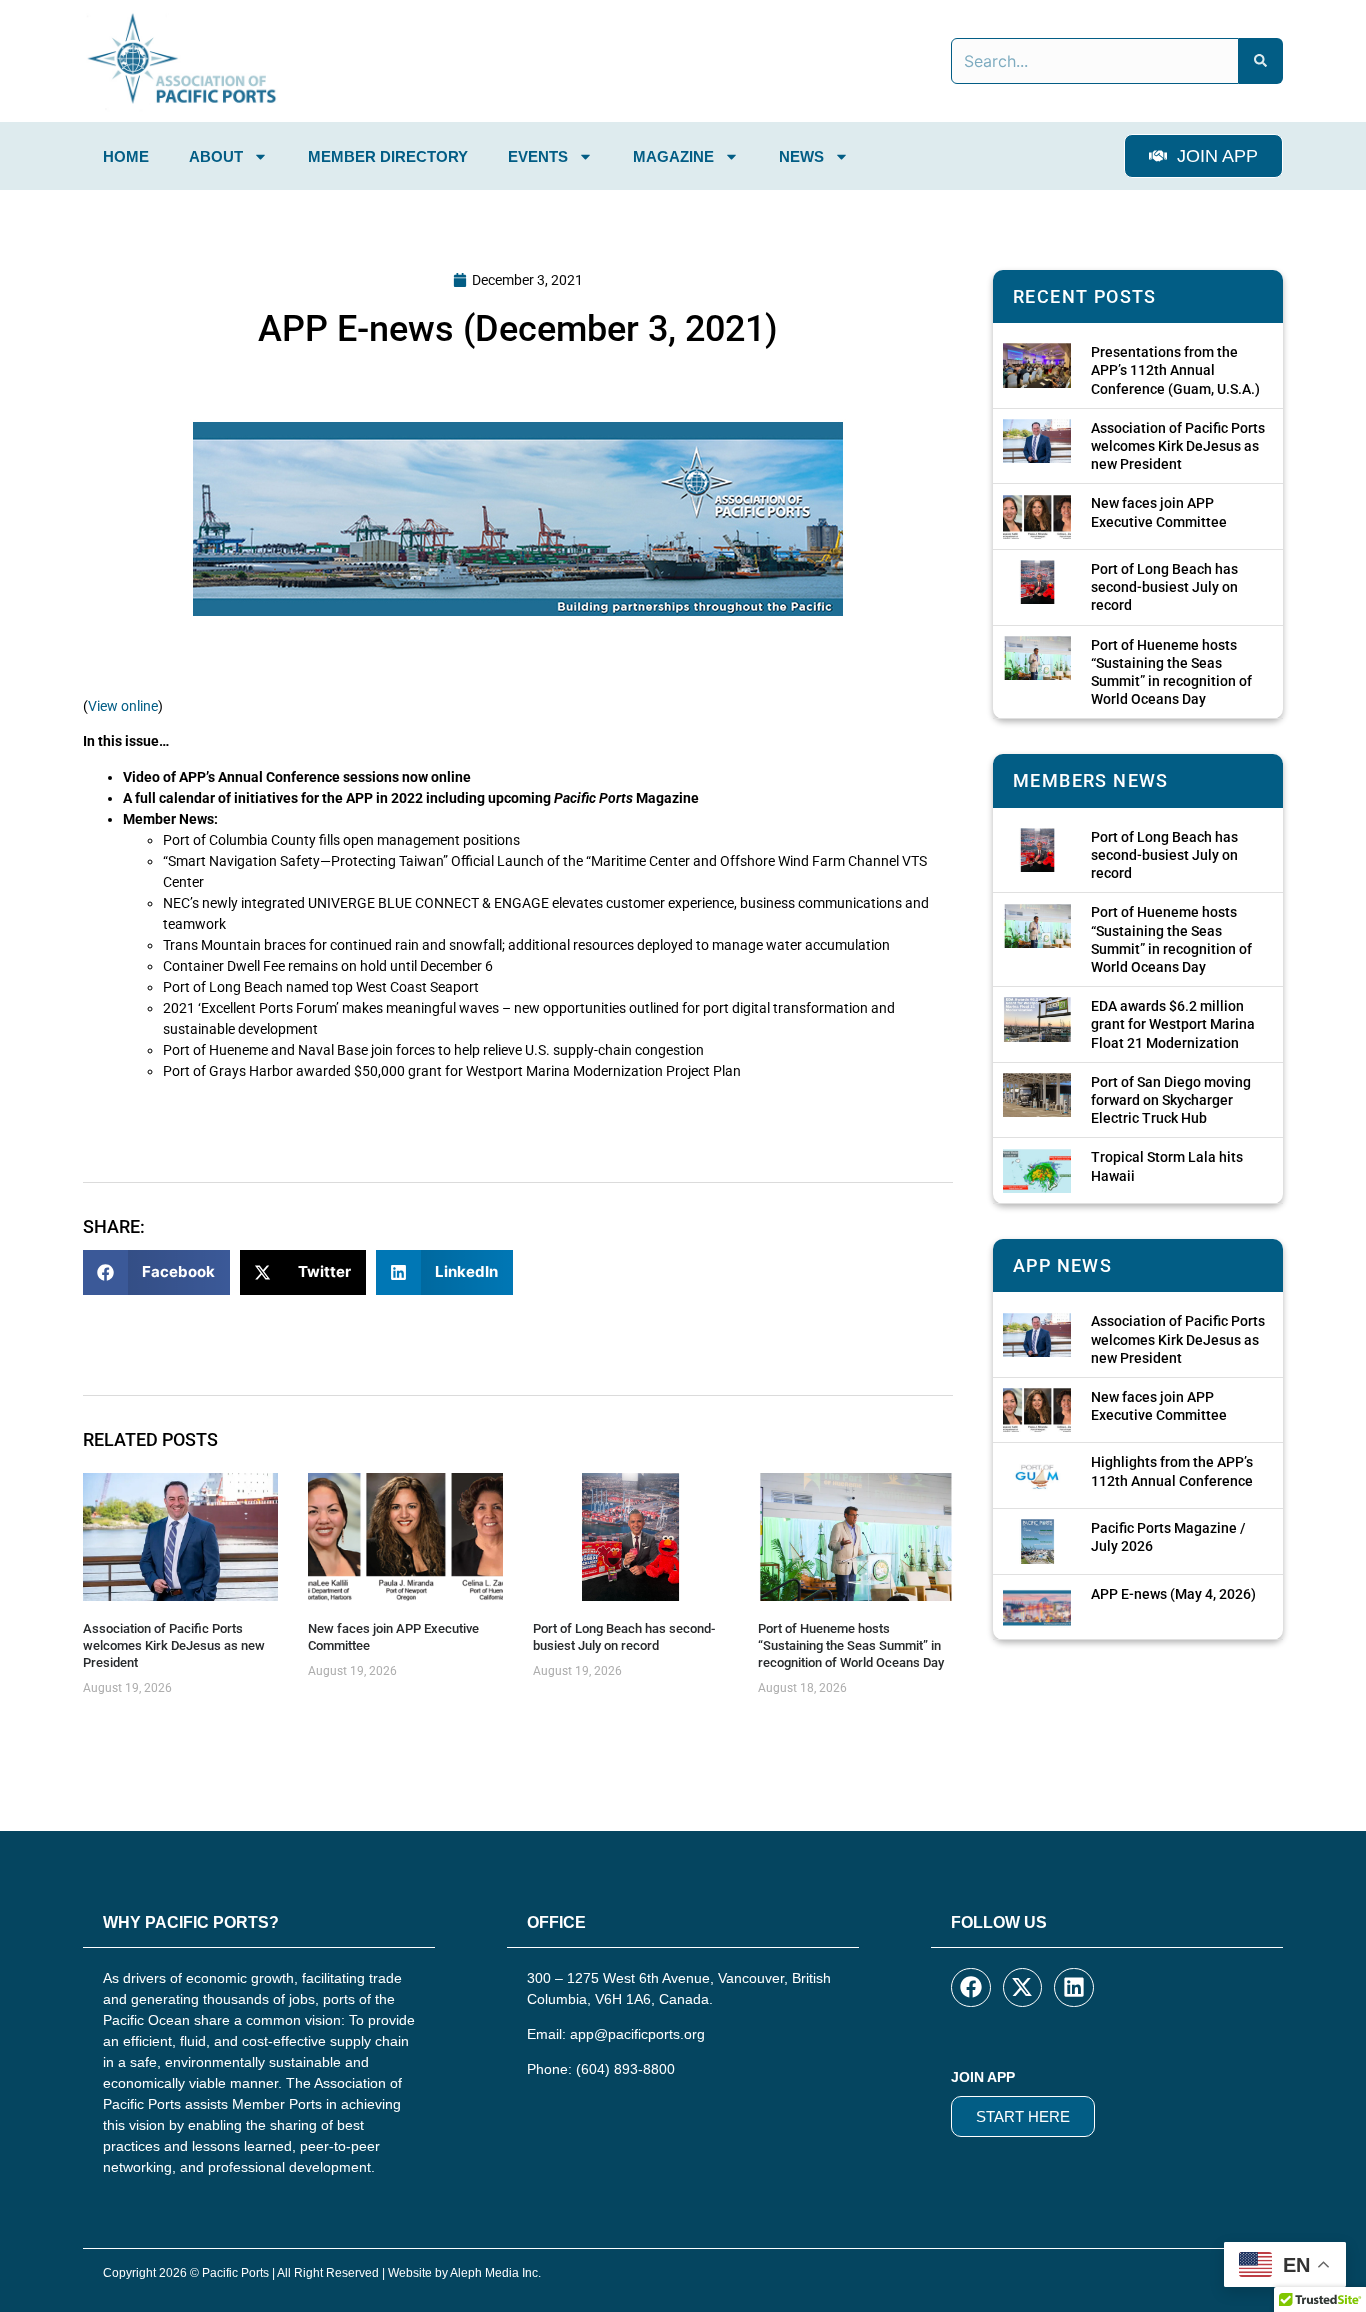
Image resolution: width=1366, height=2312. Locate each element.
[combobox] (1095, 61)
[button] (156, 1272)
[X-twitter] (1023, 1988)
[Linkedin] (1074, 1988)
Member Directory (388, 156)
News (801, 156)
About (216, 156)
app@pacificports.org (637, 2034)
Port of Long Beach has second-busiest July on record (624, 1637)
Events (538, 156)
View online (123, 706)
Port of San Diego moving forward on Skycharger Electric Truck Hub (1171, 1100)
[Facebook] (971, 1988)
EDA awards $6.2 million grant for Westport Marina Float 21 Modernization (1173, 1024)
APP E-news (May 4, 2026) (1173, 1594)
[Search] (1261, 61)
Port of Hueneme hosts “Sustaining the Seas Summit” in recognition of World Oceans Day (851, 1645)
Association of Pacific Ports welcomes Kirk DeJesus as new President (174, 1645)
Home (126, 156)
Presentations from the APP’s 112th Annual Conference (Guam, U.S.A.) (1175, 370)
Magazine (673, 156)
